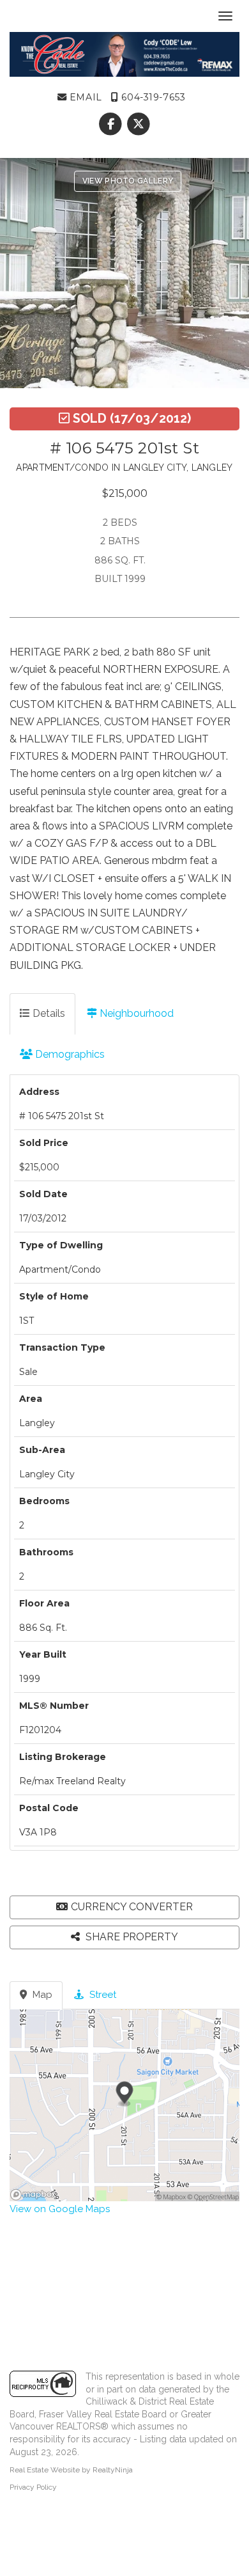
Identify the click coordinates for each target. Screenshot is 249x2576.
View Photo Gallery (128, 181)
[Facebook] (112, 124)
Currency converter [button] (132, 1907)
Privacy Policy (33, 2487)
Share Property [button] (131, 1937)
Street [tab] (102, 1995)
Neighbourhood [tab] (135, 1013)
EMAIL (84, 97)
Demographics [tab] (69, 1054)
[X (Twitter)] (138, 124)
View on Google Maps (60, 2209)
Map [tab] (41, 1995)
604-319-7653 (152, 97)
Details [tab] (48, 1013)
